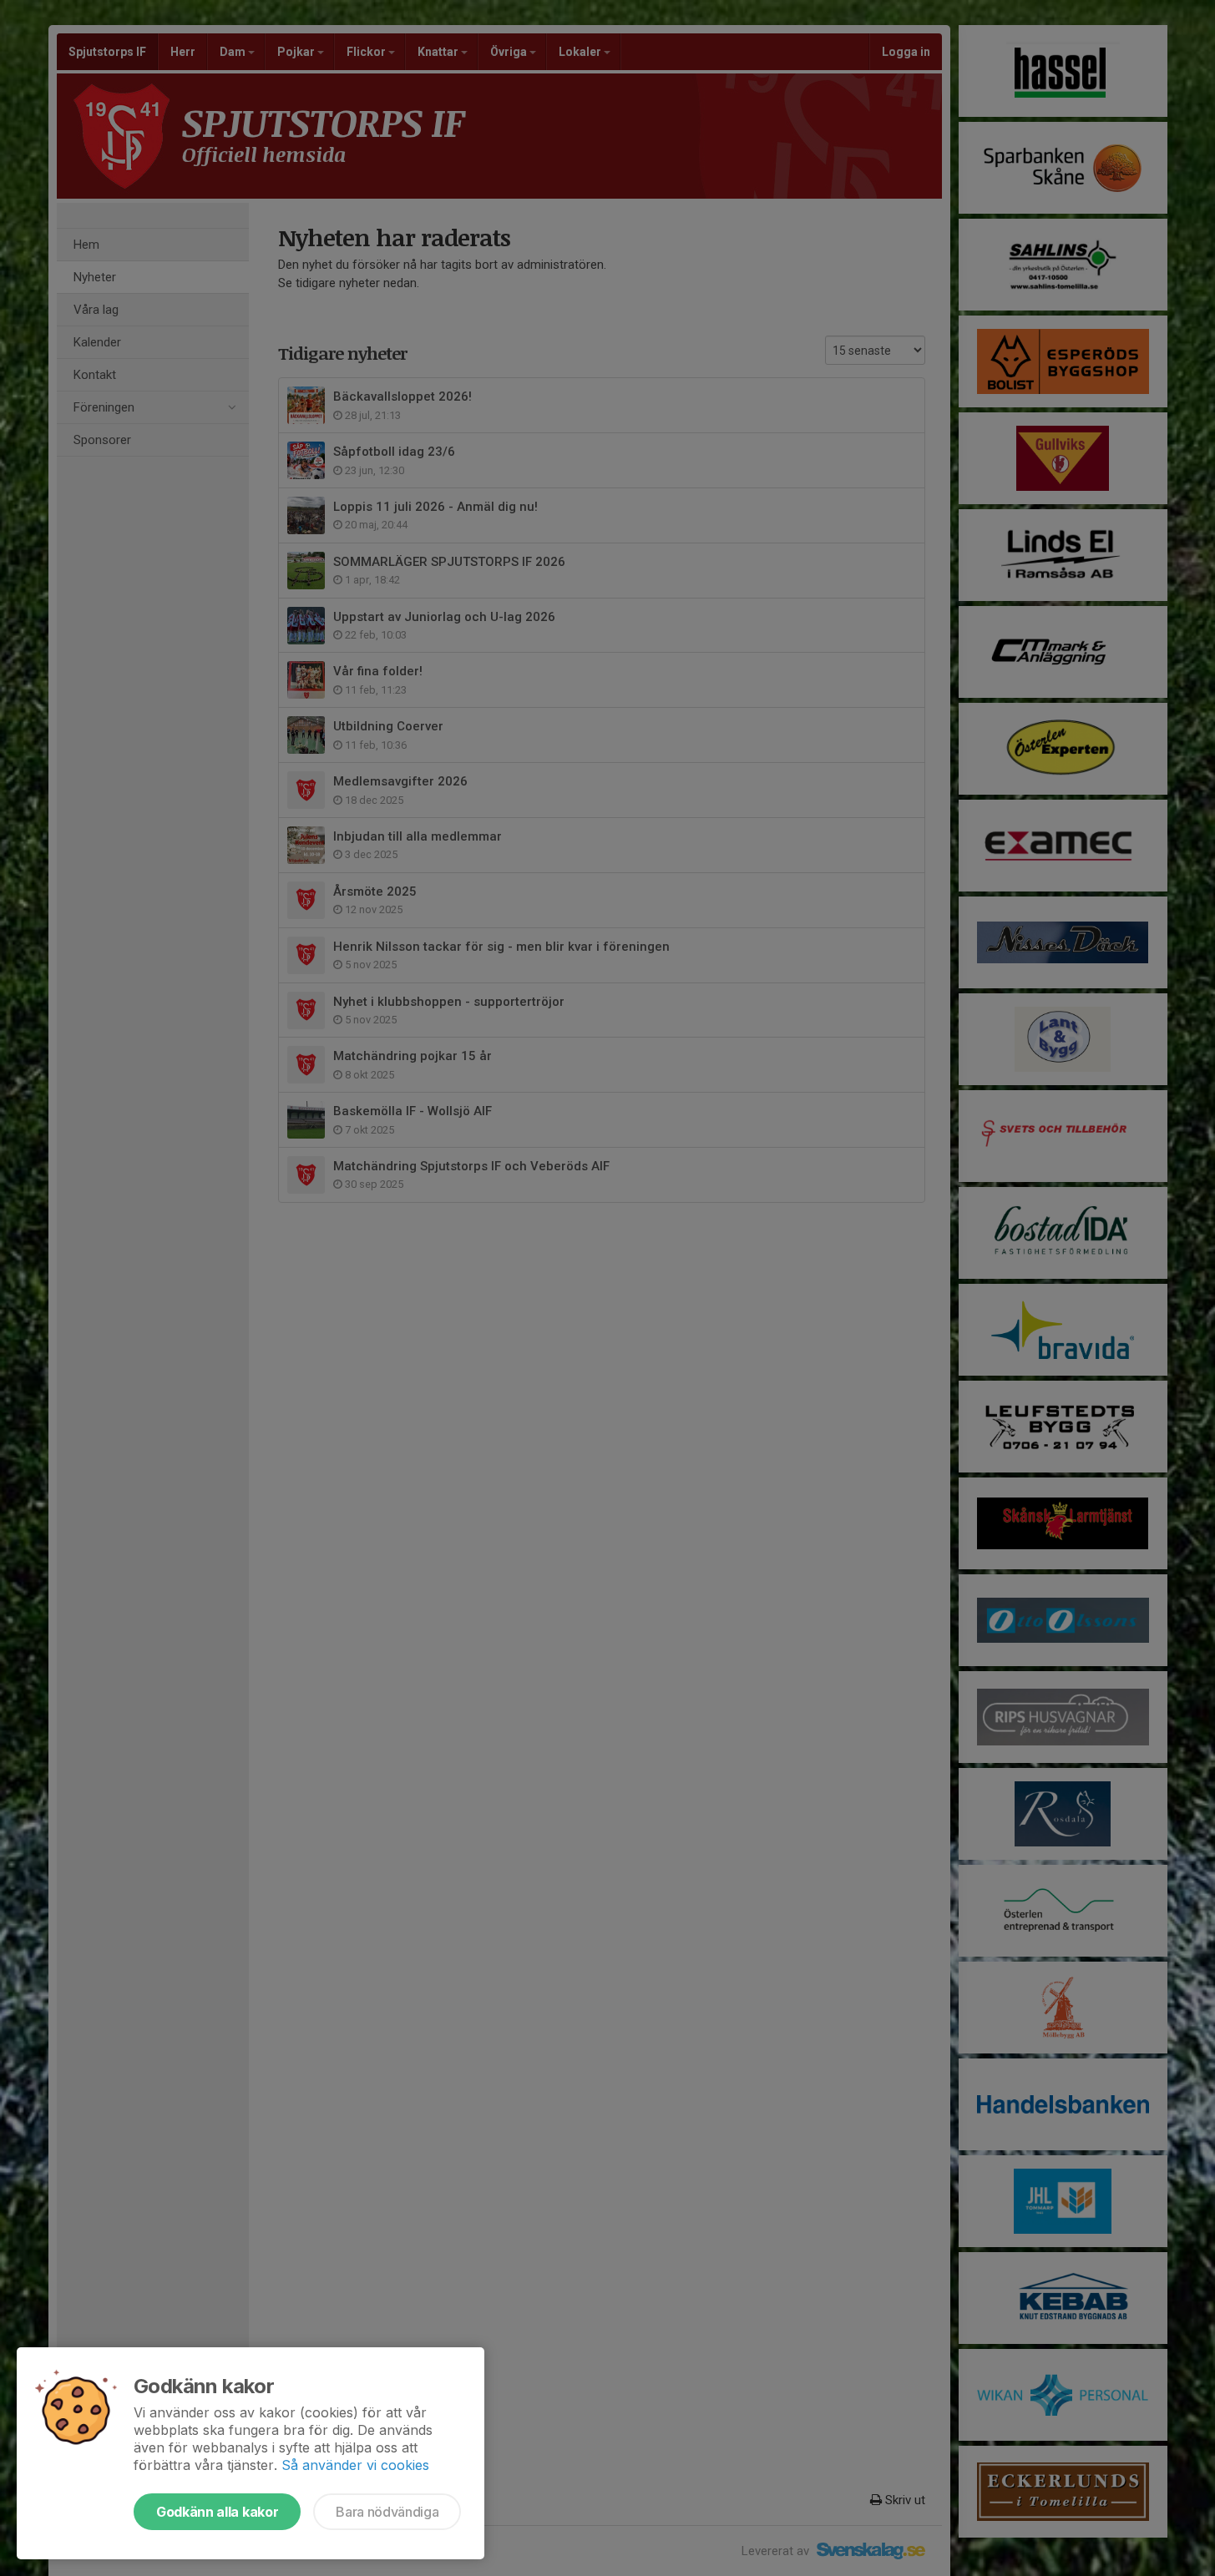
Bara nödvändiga (387, 2512)
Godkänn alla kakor (217, 2512)
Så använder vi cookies (355, 2465)
